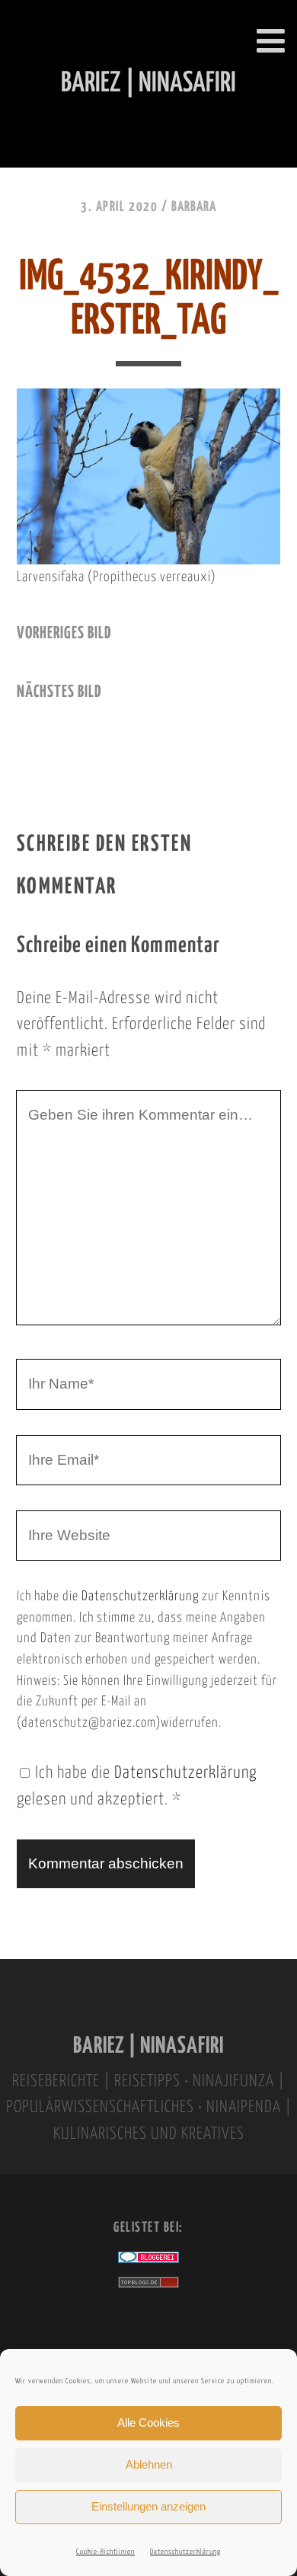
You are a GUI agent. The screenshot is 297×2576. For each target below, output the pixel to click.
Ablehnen (149, 2464)
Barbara (194, 207)
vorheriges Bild (64, 634)
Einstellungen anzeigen (148, 2506)
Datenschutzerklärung (185, 2552)
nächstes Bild (59, 692)
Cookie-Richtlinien (105, 2552)
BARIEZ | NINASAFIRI (148, 2046)
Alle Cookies (148, 2423)
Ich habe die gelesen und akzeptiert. (137, 1787)
